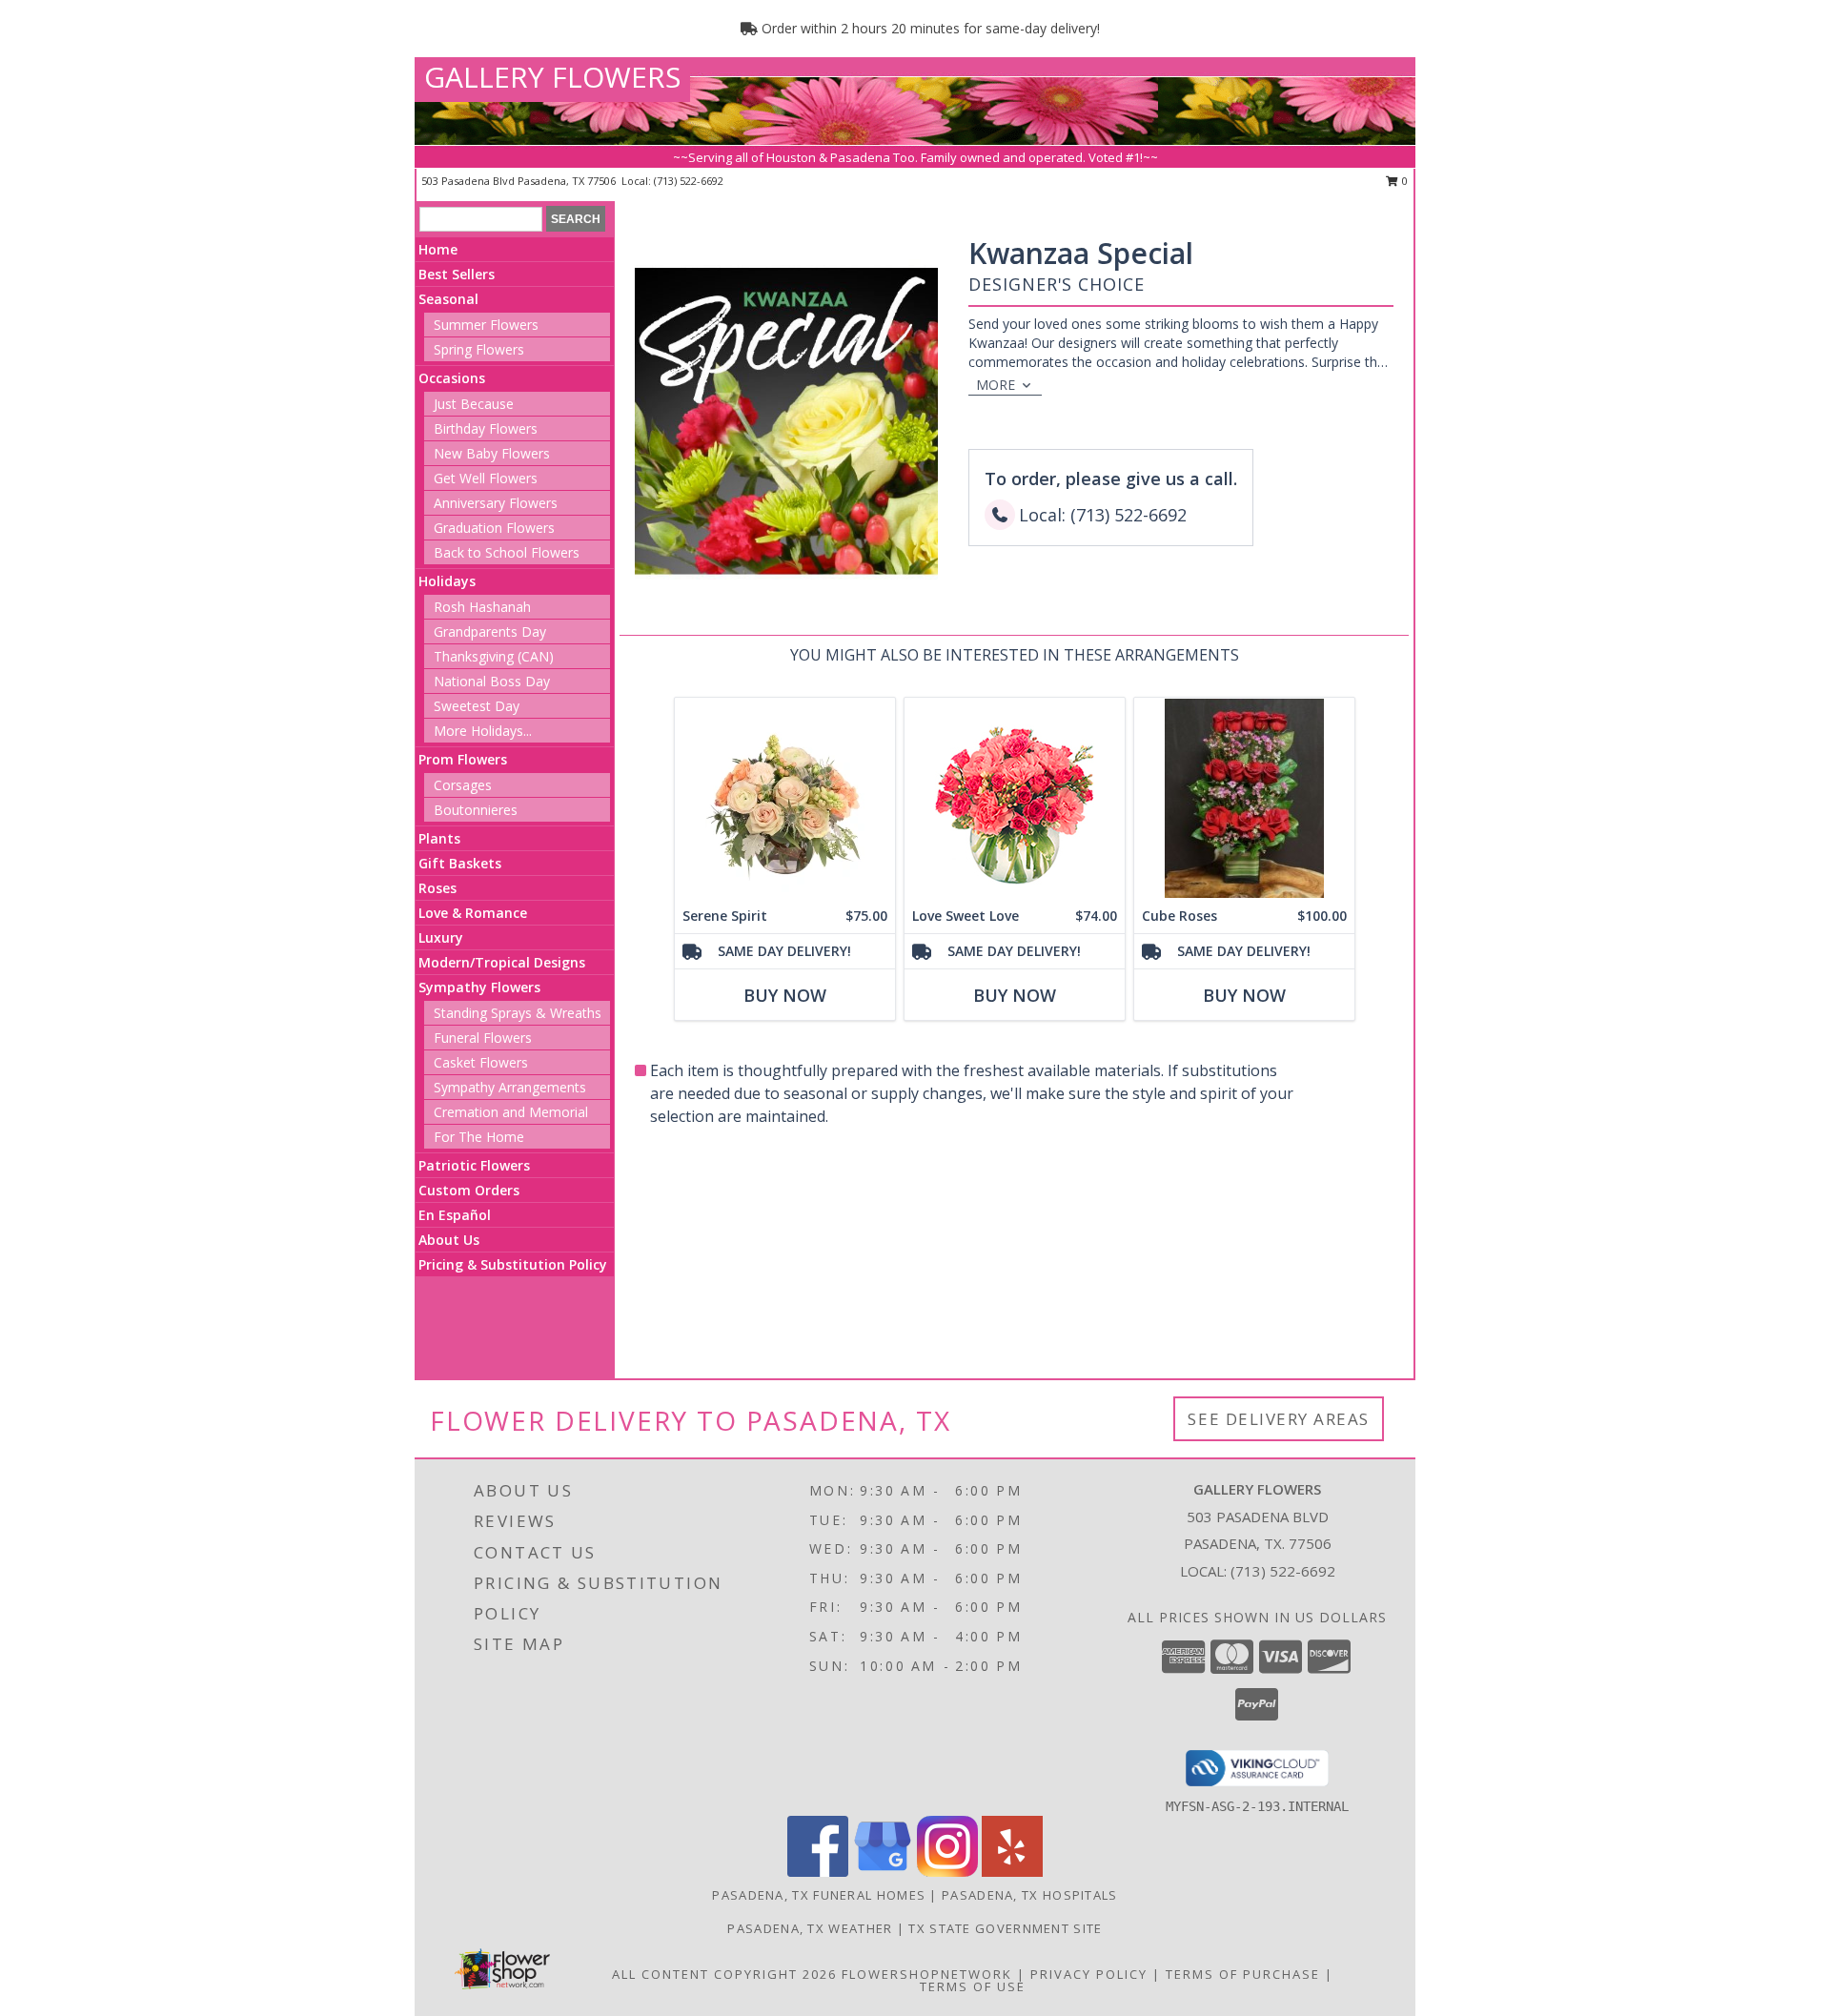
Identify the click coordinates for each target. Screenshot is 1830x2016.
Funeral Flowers (483, 1038)
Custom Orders (469, 1190)
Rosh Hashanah (482, 607)
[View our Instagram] (947, 1872)
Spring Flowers (479, 349)
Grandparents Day (490, 631)
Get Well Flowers (486, 478)
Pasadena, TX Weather (810, 1928)
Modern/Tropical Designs (502, 962)
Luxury (441, 937)
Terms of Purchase (1243, 1974)
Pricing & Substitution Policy (513, 1264)
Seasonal (448, 299)
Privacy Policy (1089, 1974)
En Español (455, 1215)
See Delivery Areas (1279, 1419)
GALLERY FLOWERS (552, 77)
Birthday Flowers (486, 428)
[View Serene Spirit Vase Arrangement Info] (785, 798)
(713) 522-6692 (689, 181)
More (996, 385)
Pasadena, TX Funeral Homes (819, 1895)
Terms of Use (973, 1986)
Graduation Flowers (494, 528)
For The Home (479, 1137)
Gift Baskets (460, 863)
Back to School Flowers (507, 552)
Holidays (447, 581)
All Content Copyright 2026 (724, 1974)
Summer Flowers (486, 325)
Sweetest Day (477, 706)
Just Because (474, 404)
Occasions (452, 378)
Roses (437, 888)
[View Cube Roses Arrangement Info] (1244, 798)
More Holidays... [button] (483, 731)
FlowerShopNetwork (927, 1974)
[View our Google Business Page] (883, 1872)
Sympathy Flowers (479, 987)
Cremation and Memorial (511, 1112)
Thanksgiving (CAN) (494, 656)
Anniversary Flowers (496, 503)
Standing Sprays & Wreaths (518, 1013)
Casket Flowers (481, 1062)
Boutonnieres (476, 810)
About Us (449, 1240)
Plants (439, 838)
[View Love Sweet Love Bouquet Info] (1015, 798)
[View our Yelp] (1012, 1872)
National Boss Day (492, 681)
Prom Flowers (463, 759)
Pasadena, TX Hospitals (1030, 1895)
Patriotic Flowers (474, 1165)
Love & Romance (473, 913)
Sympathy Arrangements (510, 1087)
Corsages (463, 785)
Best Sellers (457, 274)
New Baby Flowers (492, 453)
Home (438, 249)
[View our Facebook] (818, 1872)
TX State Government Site (1005, 1928)
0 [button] (1403, 181)
